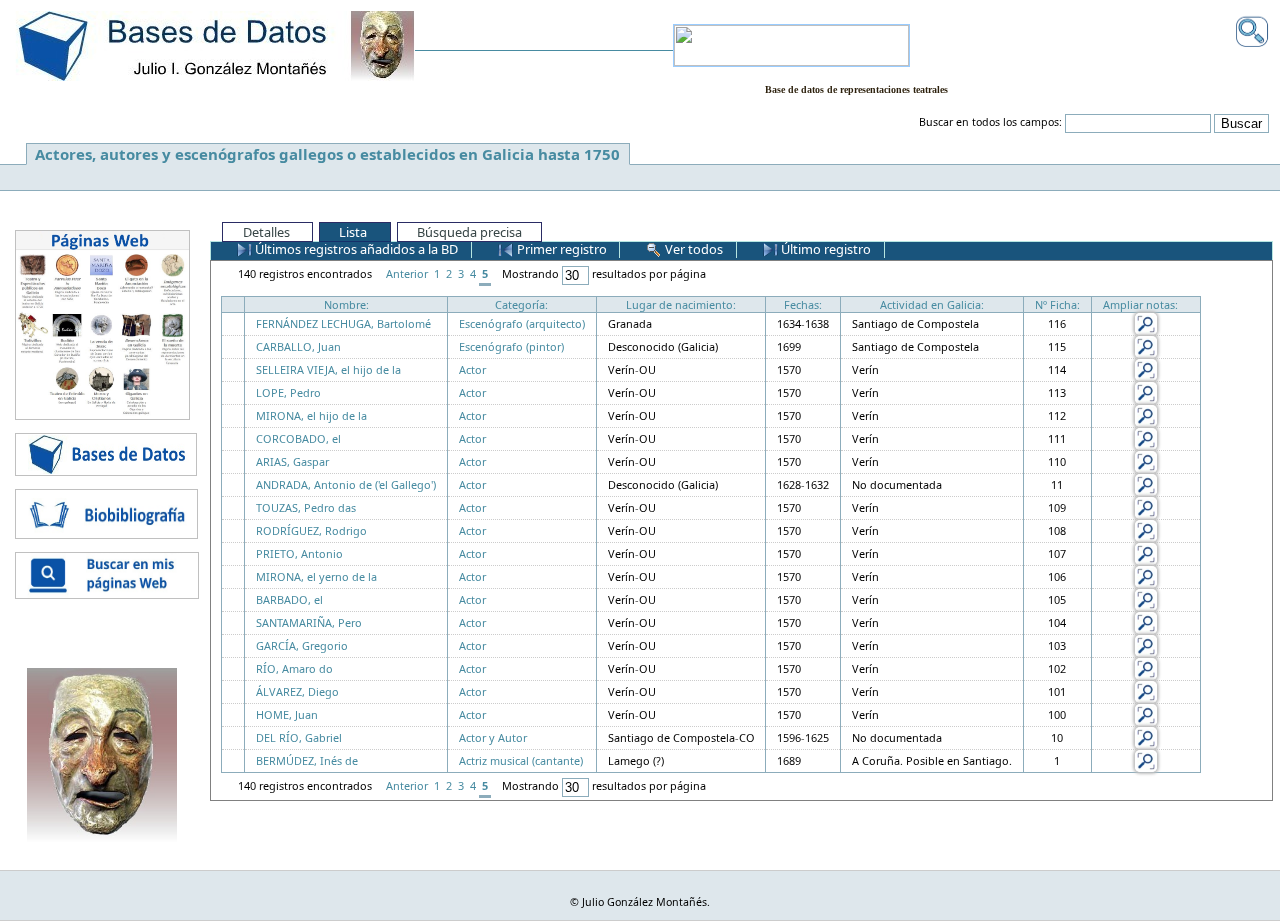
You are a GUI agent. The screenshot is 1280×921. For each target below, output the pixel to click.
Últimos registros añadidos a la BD (355, 249)
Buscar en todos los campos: (990, 122)
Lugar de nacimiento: (681, 304)
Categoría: (521, 304)
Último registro (824, 249)
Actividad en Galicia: (932, 304)
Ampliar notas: (1140, 304)
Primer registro (560, 249)
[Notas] (1146, 322)
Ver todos (692, 249)
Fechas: (803, 304)
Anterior (407, 273)
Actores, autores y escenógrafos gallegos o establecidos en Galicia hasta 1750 (327, 154)
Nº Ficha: (1057, 304)
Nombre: (346, 304)
